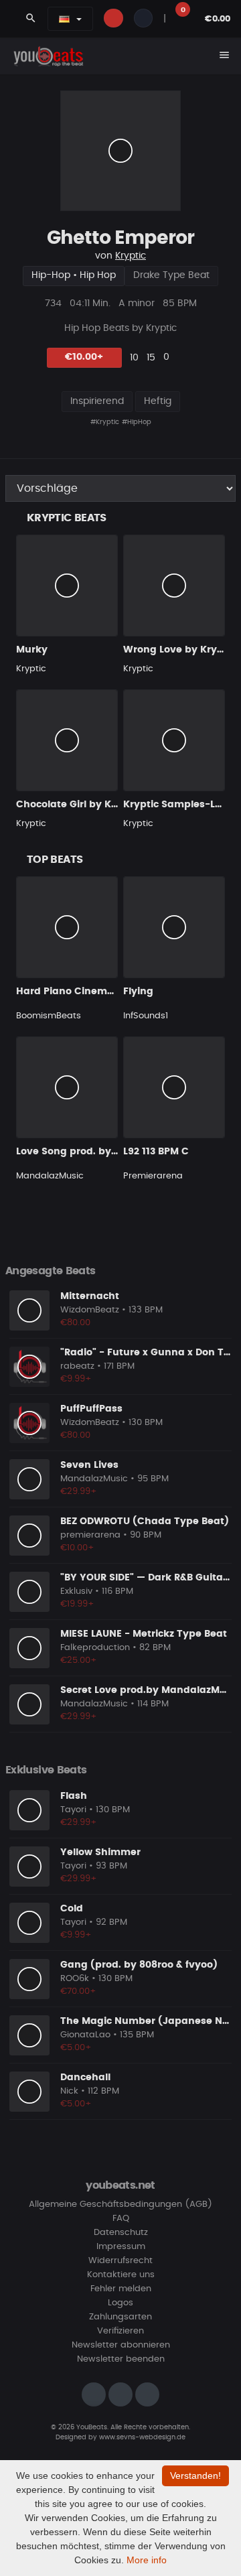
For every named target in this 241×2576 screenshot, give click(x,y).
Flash (74, 1796)
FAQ (121, 2219)
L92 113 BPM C (156, 1152)
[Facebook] (120, 2394)
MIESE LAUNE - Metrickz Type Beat (144, 1634)
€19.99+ (77, 1604)
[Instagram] (94, 2394)
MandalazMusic (50, 1176)
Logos (120, 2303)
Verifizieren (120, 2331)
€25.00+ (79, 1660)
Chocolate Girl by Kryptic (78, 805)
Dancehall (85, 2078)
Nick (69, 2091)
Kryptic (131, 256)
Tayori (73, 1810)
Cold (72, 1909)
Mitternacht (90, 1296)
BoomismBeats (49, 1016)
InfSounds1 (146, 1016)
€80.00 (75, 1323)
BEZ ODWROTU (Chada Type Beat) (145, 1521)
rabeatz (77, 1366)
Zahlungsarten (120, 2317)
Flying (138, 992)
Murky (32, 650)
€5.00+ (76, 2048)
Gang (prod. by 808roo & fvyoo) (139, 1965)
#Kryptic (105, 422)
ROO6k (75, 1979)
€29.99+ (79, 1492)
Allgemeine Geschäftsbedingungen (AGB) (120, 2205)
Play (120, 151)
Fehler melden (121, 2289)
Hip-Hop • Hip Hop (74, 275)
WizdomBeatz (90, 1310)
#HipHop (137, 422)
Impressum (121, 2247)
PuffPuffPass (91, 1409)
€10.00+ (84, 357)
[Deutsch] (64, 19)
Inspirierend (97, 401)
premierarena (90, 1535)
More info (147, 2560)
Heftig (158, 401)
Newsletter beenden (121, 2359)
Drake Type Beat (171, 275)
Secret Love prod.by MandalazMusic (150, 1690)
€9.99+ (76, 1379)
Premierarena (153, 1176)
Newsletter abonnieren (121, 2345)
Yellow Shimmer (100, 1852)
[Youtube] (147, 2394)
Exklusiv (76, 1591)
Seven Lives (89, 1465)
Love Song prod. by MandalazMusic (104, 1152)
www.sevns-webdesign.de (142, 2437)
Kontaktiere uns (121, 2275)
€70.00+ (78, 1991)
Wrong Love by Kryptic (179, 650)
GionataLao (85, 2035)
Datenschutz (121, 2233)
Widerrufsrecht (120, 2261)
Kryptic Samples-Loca (178, 805)
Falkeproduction (95, 1648)
